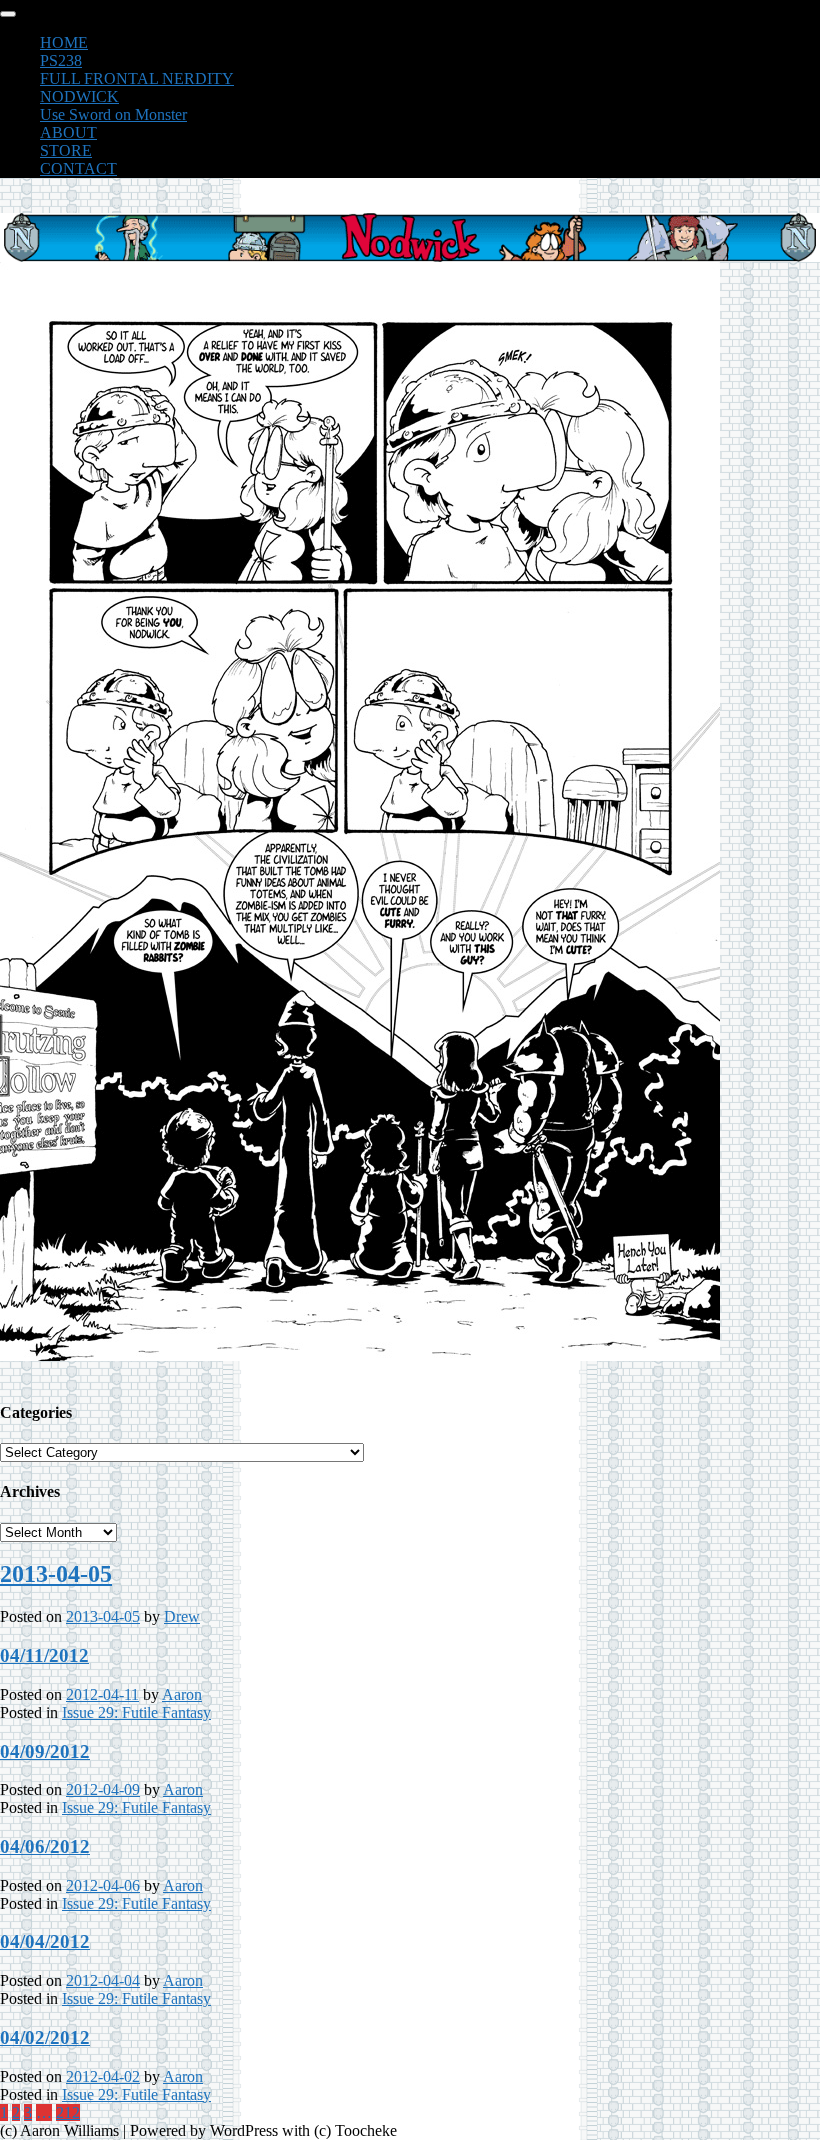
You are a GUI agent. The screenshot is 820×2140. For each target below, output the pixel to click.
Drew (182, 1616)
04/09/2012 (45, 1751)
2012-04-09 (103, 1789)
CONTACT (78, 168)
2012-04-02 (103, 2076)
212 (68, 2112)
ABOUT (68, 132)
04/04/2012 (45, 1941)
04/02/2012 (45, 2037)
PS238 (61, 60)
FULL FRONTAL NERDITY (137, 78)
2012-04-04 (103, 1980)
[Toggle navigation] (8, 14)
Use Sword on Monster (113, 114)
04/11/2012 (44, 1655)
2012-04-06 (103, 1885)
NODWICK (79, 96)
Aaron (182, 1694)
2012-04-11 (102, 1694)
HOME (64, 42)
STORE (66, 150)
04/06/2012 (45, 1846)
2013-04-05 (56, 1574)
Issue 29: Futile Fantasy (136, 1712)
